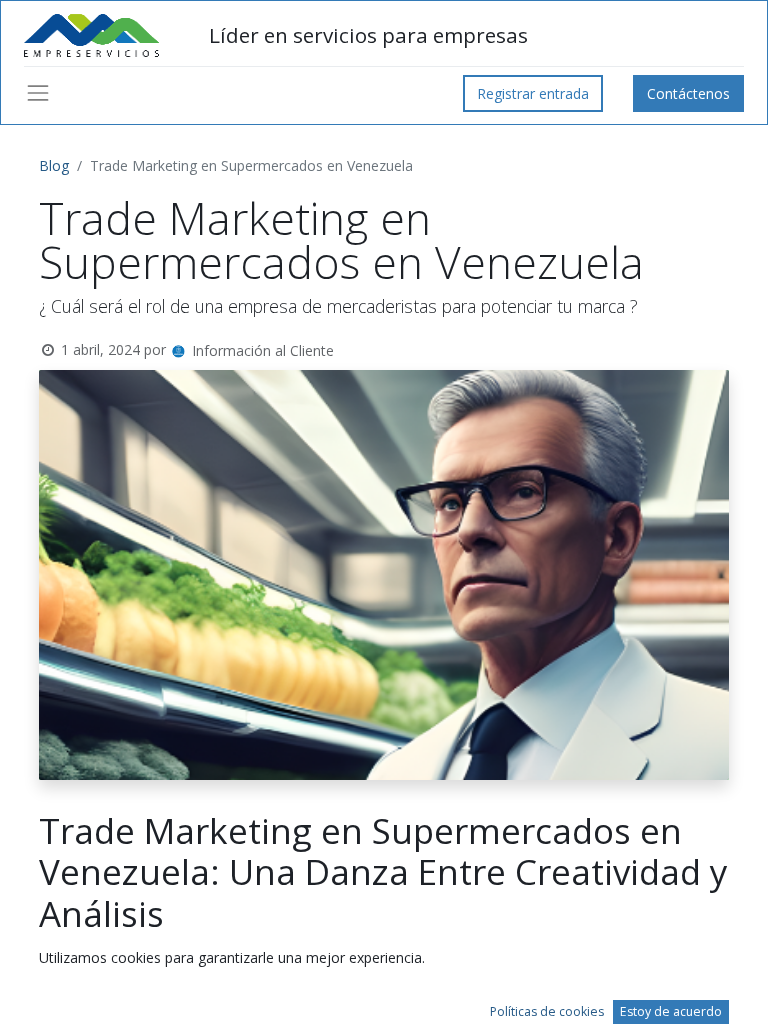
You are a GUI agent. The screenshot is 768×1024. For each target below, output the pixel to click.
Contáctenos (688, 93)
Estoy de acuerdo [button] (671, 1011)
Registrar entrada (533, 93)
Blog (54, 165)
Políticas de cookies (547, 1011)
